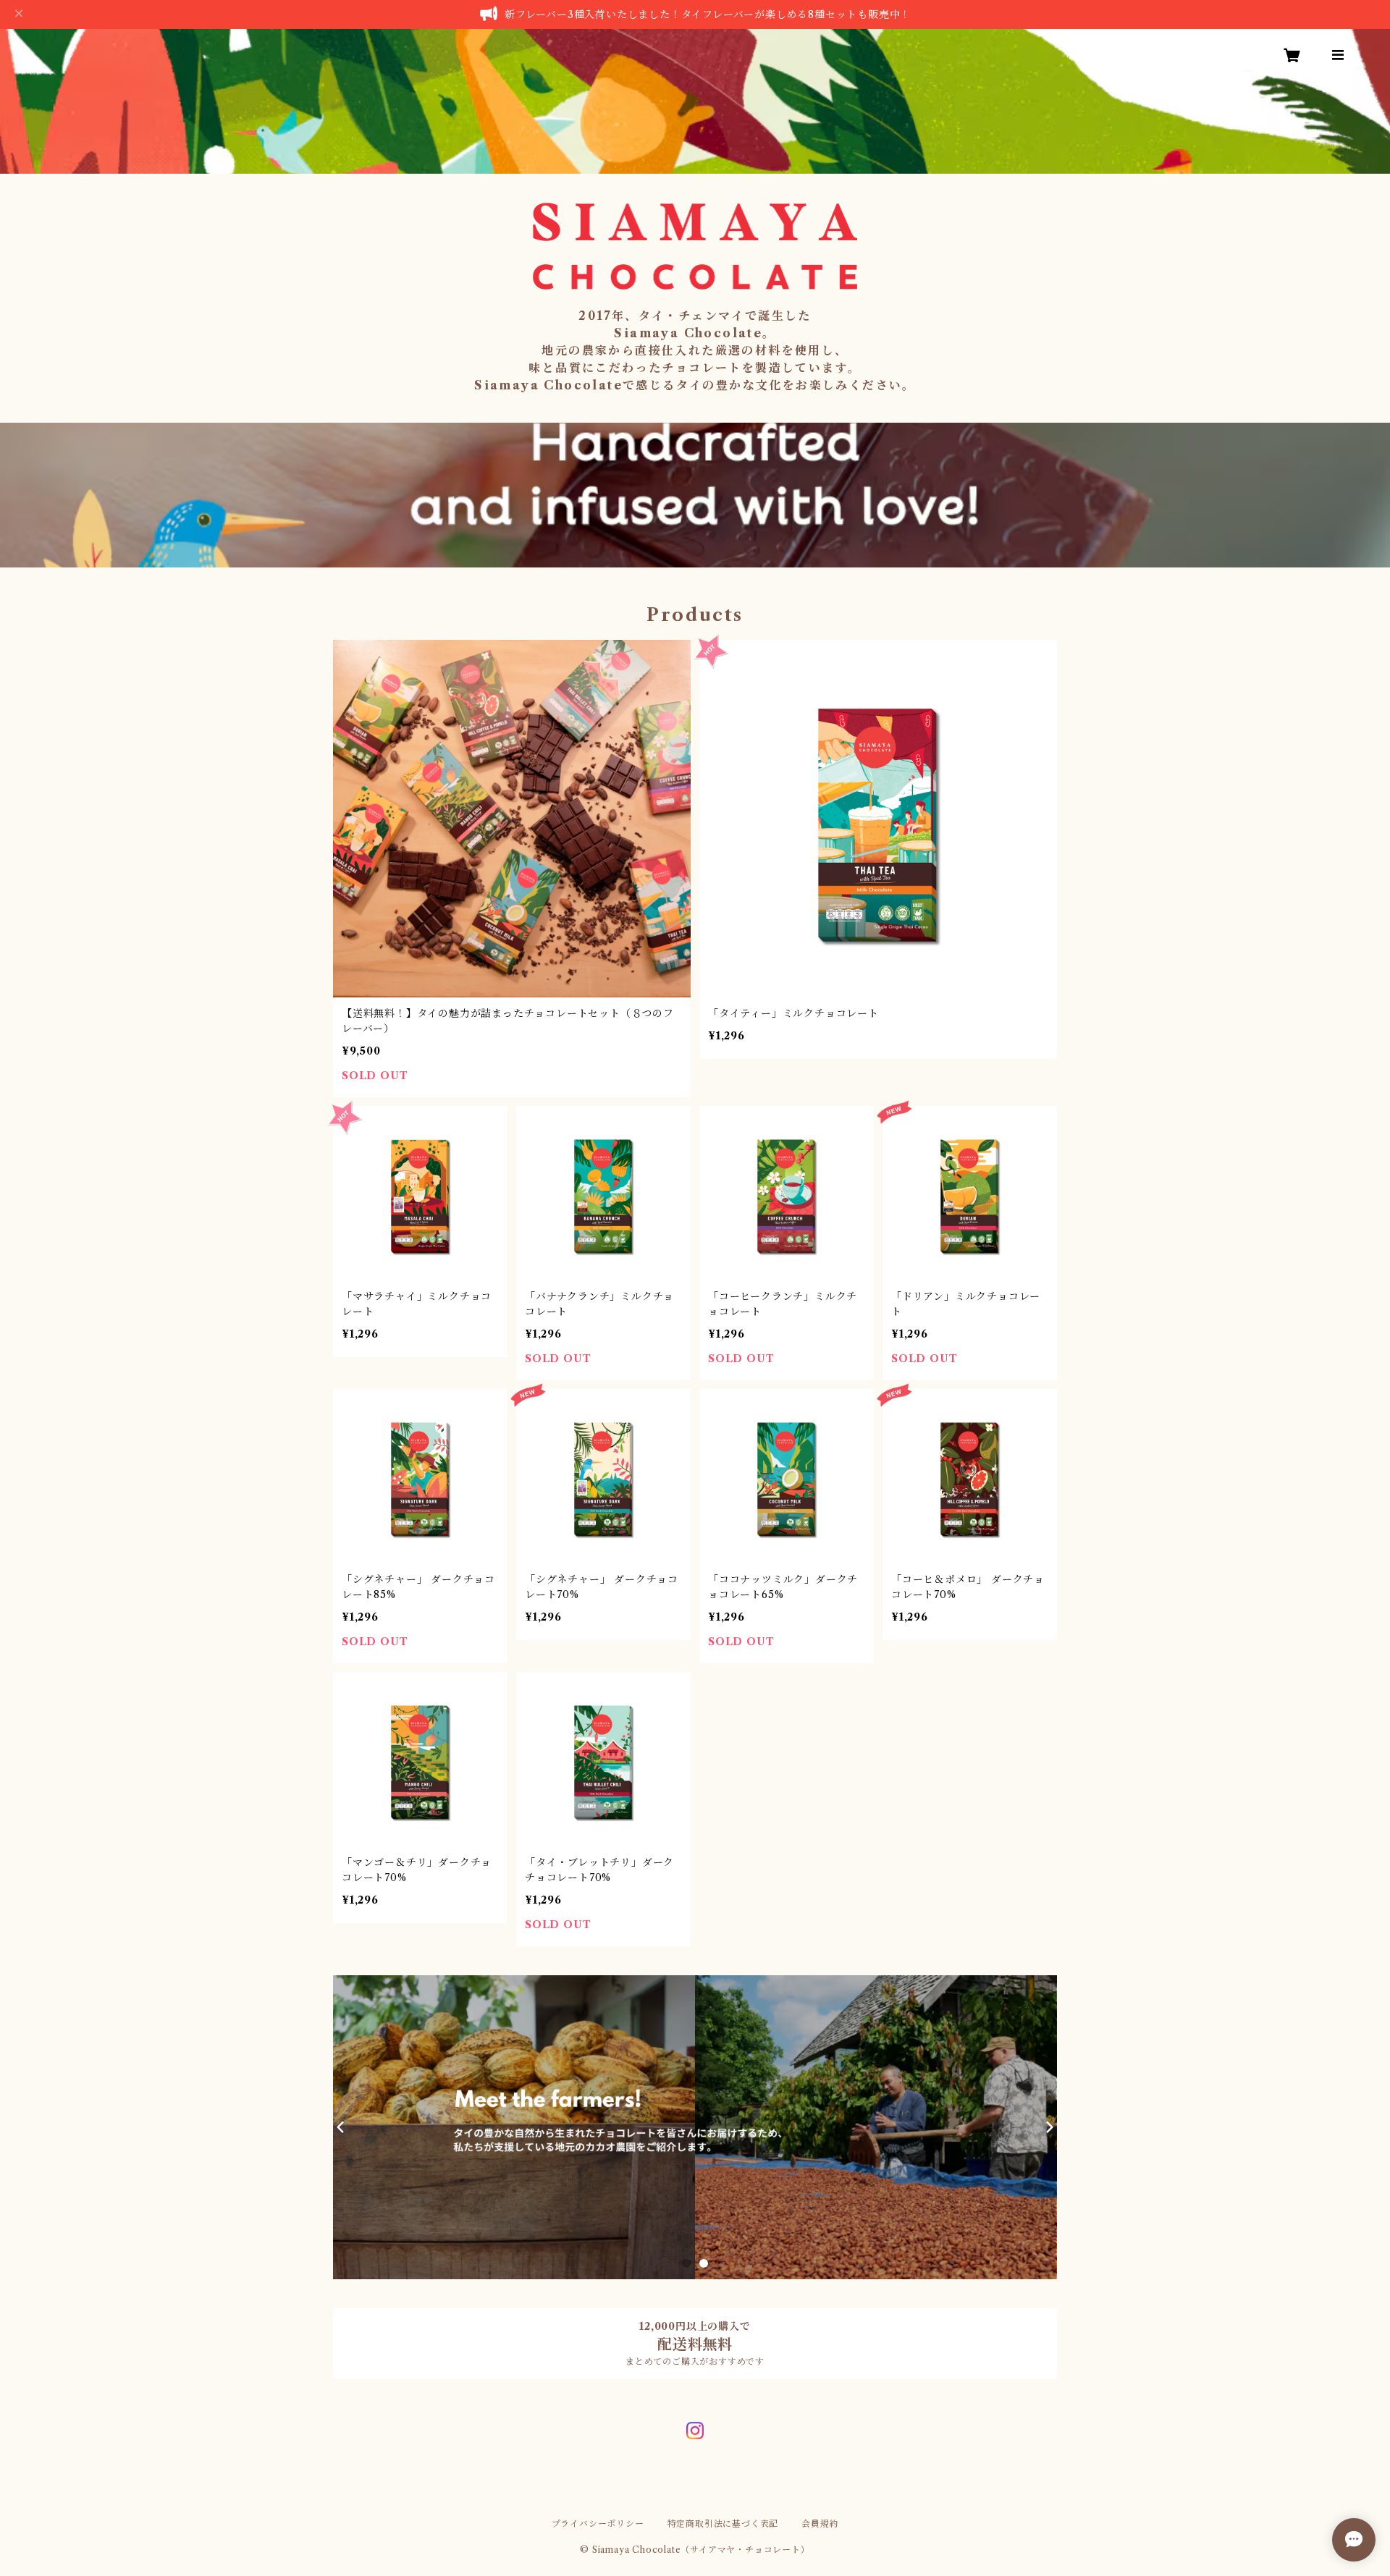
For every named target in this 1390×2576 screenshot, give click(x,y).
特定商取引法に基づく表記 (723, 2524)
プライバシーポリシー (598, 2524)
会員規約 (820, 2524)
